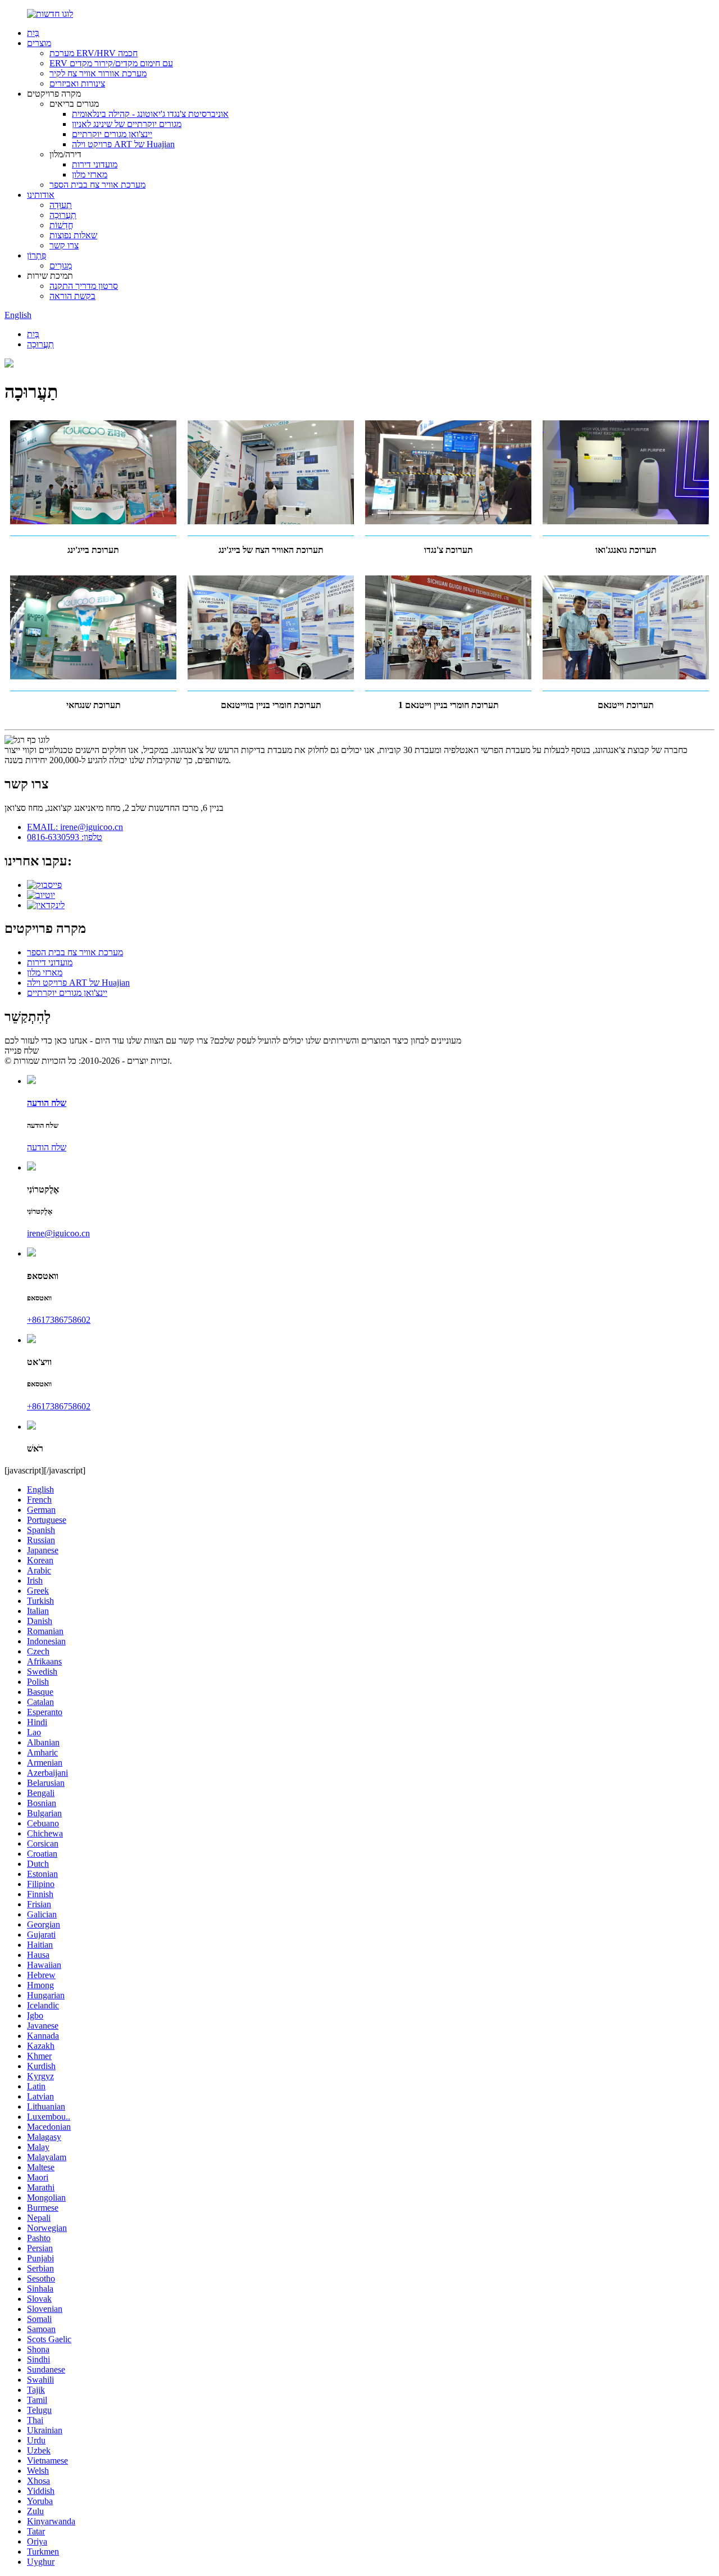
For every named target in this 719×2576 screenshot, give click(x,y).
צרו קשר (64, 245)
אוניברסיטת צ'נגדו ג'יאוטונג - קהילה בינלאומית (150, 114)
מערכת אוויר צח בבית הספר (97, 185)
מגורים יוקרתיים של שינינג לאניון (127, 124)
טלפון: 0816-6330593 (65, 837)
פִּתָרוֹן (37, 255)
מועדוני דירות (95, 164)
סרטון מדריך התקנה (84, 286)
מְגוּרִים (61, 266)
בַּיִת (33, 33)
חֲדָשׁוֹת (61, 225)
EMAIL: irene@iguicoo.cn (75, 827)
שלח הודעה (47, 1147)
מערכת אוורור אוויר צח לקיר (98, 73)
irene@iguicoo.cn (58, 1233)
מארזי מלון (90, 174)
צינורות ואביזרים (77, 83)
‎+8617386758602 (59, 1320)
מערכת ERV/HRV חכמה (94, 53)
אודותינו (41, 195)
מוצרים (39, 43)
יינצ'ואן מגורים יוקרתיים (112, 134)
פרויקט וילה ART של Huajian (123, 144)
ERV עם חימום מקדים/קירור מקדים (111, 63)
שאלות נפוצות (73, 235)
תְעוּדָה (61, 205)
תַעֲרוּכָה (63, 215)
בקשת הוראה (72, 296)
